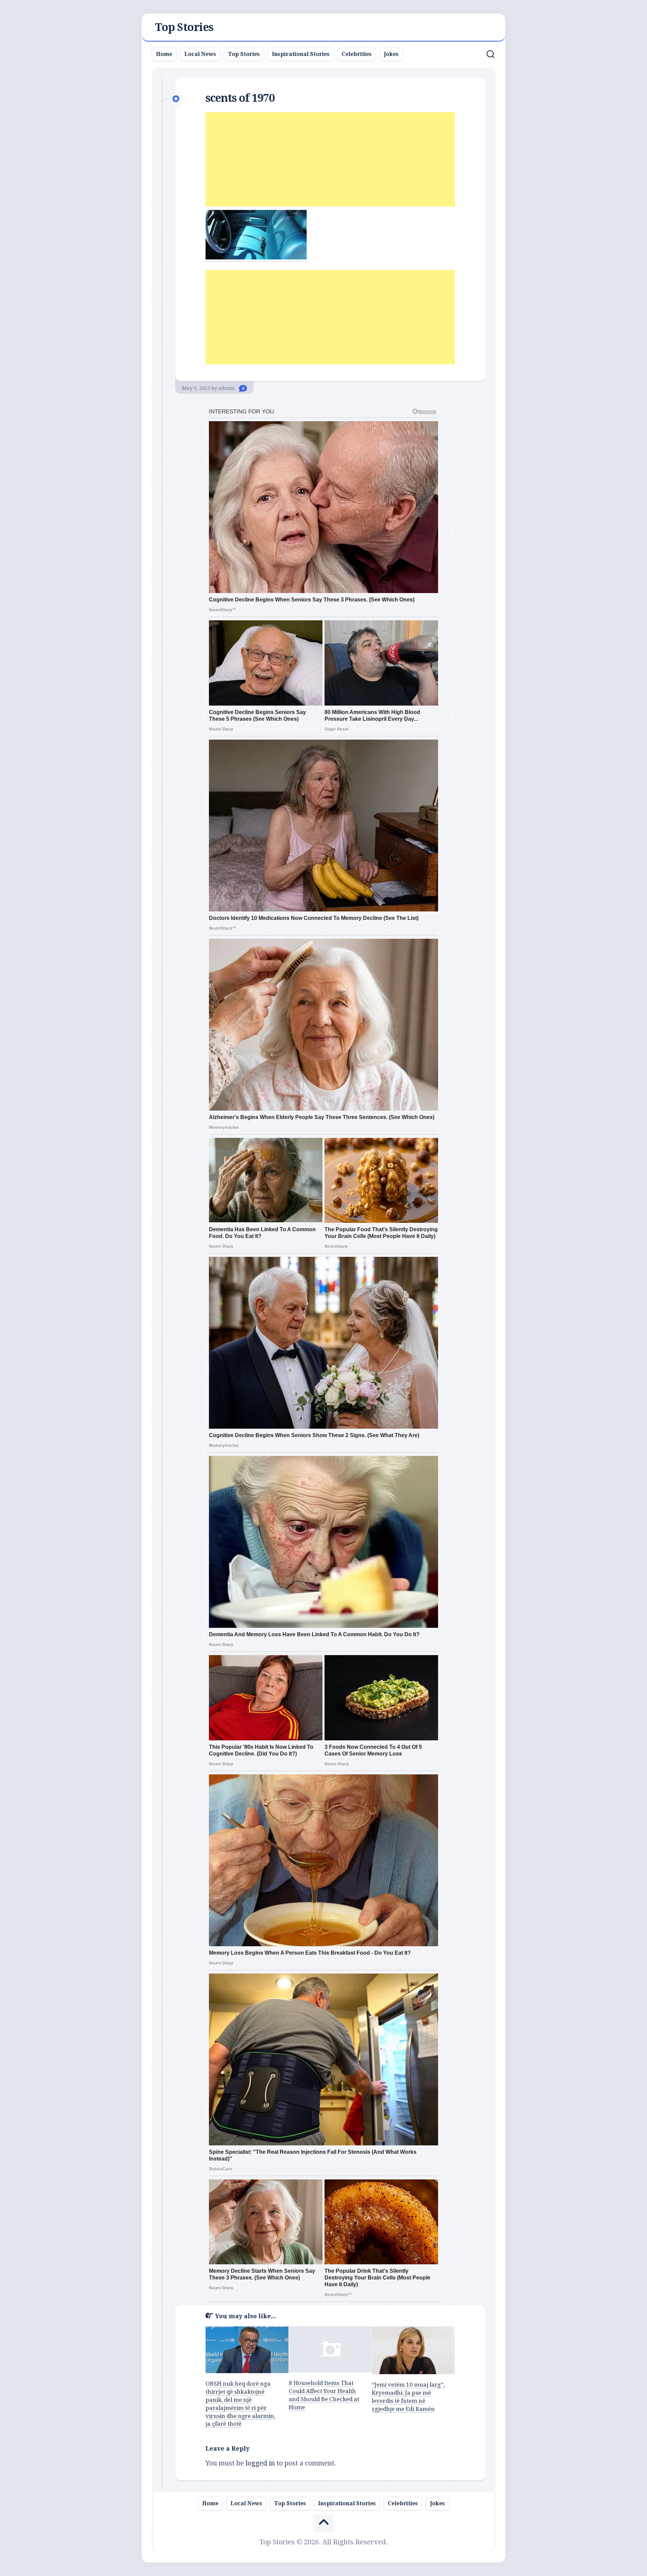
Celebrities (357, 54)
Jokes (391, 54)
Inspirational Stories (301, 54)
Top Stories (184, 27)
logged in (260, 2463)
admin (226, 388)
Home (164, 54)
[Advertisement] (330, 159)
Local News (200, 54)
